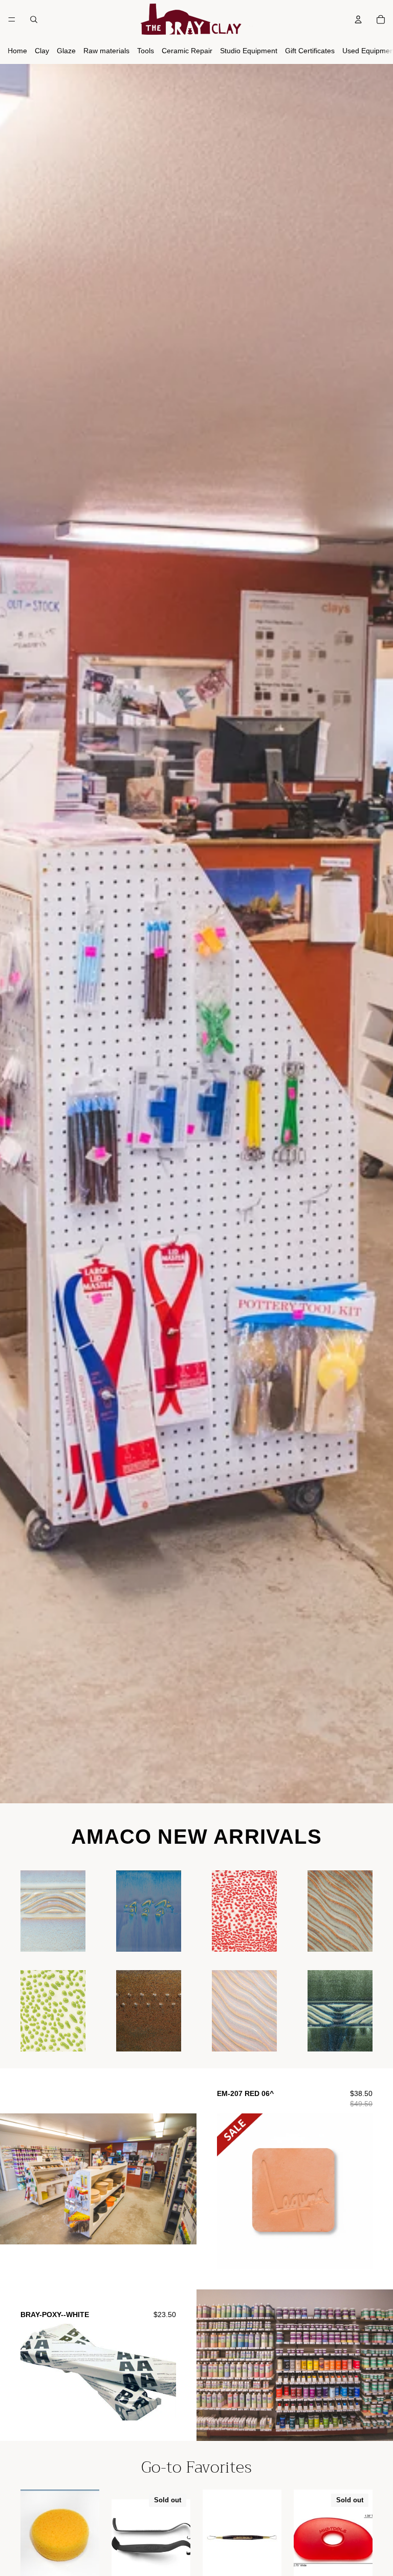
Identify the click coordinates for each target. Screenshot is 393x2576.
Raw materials (106, 51)
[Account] (358, 19)
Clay (42, 51)
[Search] (34, 19)
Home (17, 51)
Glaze (66, 51)
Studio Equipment (249, 51)
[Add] (70, 1936)
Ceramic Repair (187, 51)
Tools (146, 51)
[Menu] (12, 19)
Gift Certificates (310, 51)
